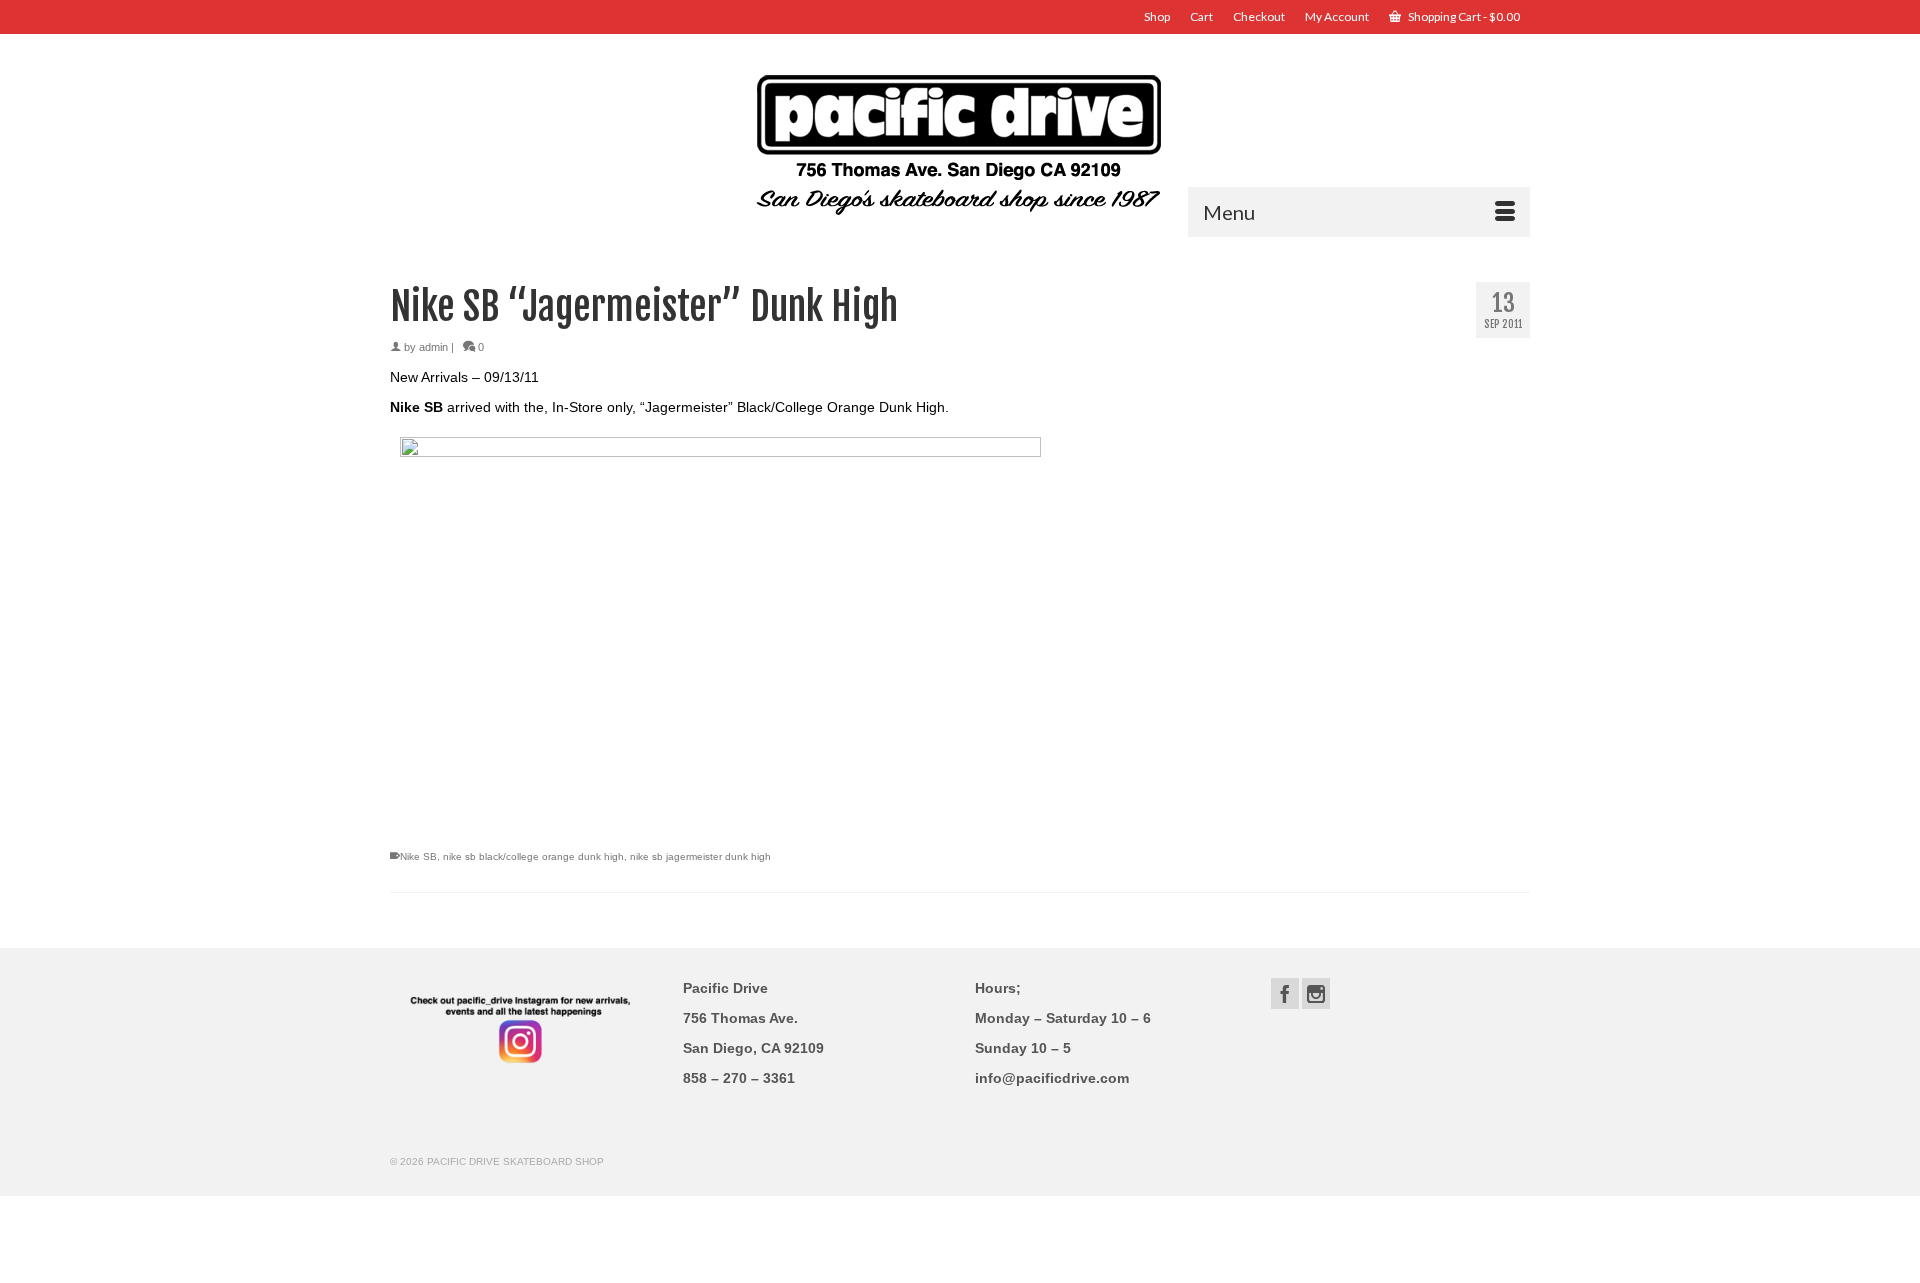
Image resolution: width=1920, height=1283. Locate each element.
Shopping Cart (1463, 16)
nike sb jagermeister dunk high (700, 856)
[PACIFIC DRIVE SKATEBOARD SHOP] (960, 142)
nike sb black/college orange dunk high (533, 856)
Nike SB (418, 856)
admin (433, 347)
